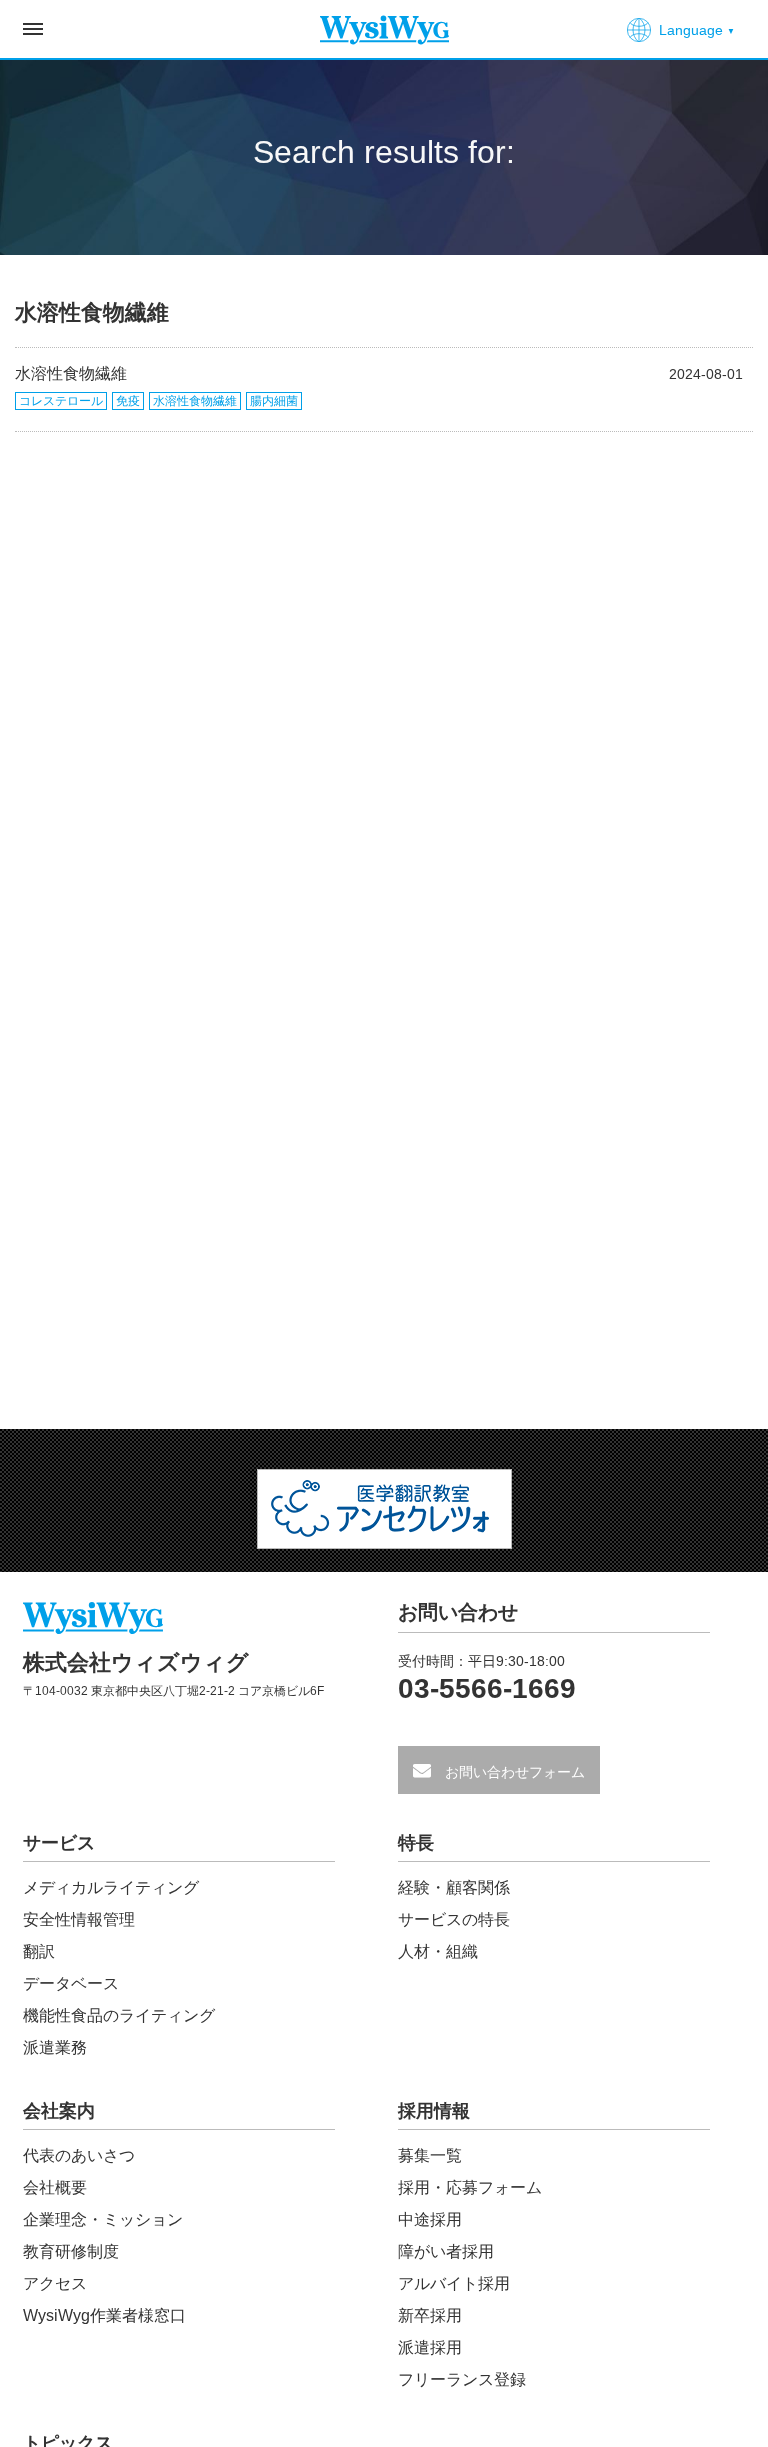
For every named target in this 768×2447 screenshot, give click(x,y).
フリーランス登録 (462, 2379)
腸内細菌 (274, 401)
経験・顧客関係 (454, 1887)
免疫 (128, 401)
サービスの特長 (454, 1919)
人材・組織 (438, 1951)
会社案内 (59, 2111)
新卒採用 (430, 2315)
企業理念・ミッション (103, 2219)
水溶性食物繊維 (71, 373)
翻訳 (39, 1951)
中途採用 (430, 2219)
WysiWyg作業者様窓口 (104, 2315)
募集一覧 (430, 2155)
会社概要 (55, 2187)
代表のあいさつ (79, 2155)
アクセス (55, 2283)
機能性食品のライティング (119, 2015)
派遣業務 (55, 2047)
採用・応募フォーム (470, 2187)
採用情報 (434, 2111)
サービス (59, 1843)
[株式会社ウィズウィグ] (384, 22)
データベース (71, 1983)
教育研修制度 (71, 2251)
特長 (416, 1843)
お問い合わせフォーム (513, 1772)
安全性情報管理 (79, 1919)
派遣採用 (430, 2347)
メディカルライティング (111, 1887)
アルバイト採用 (454, 2283)
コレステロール (61, 401)
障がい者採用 (446, 2251)
